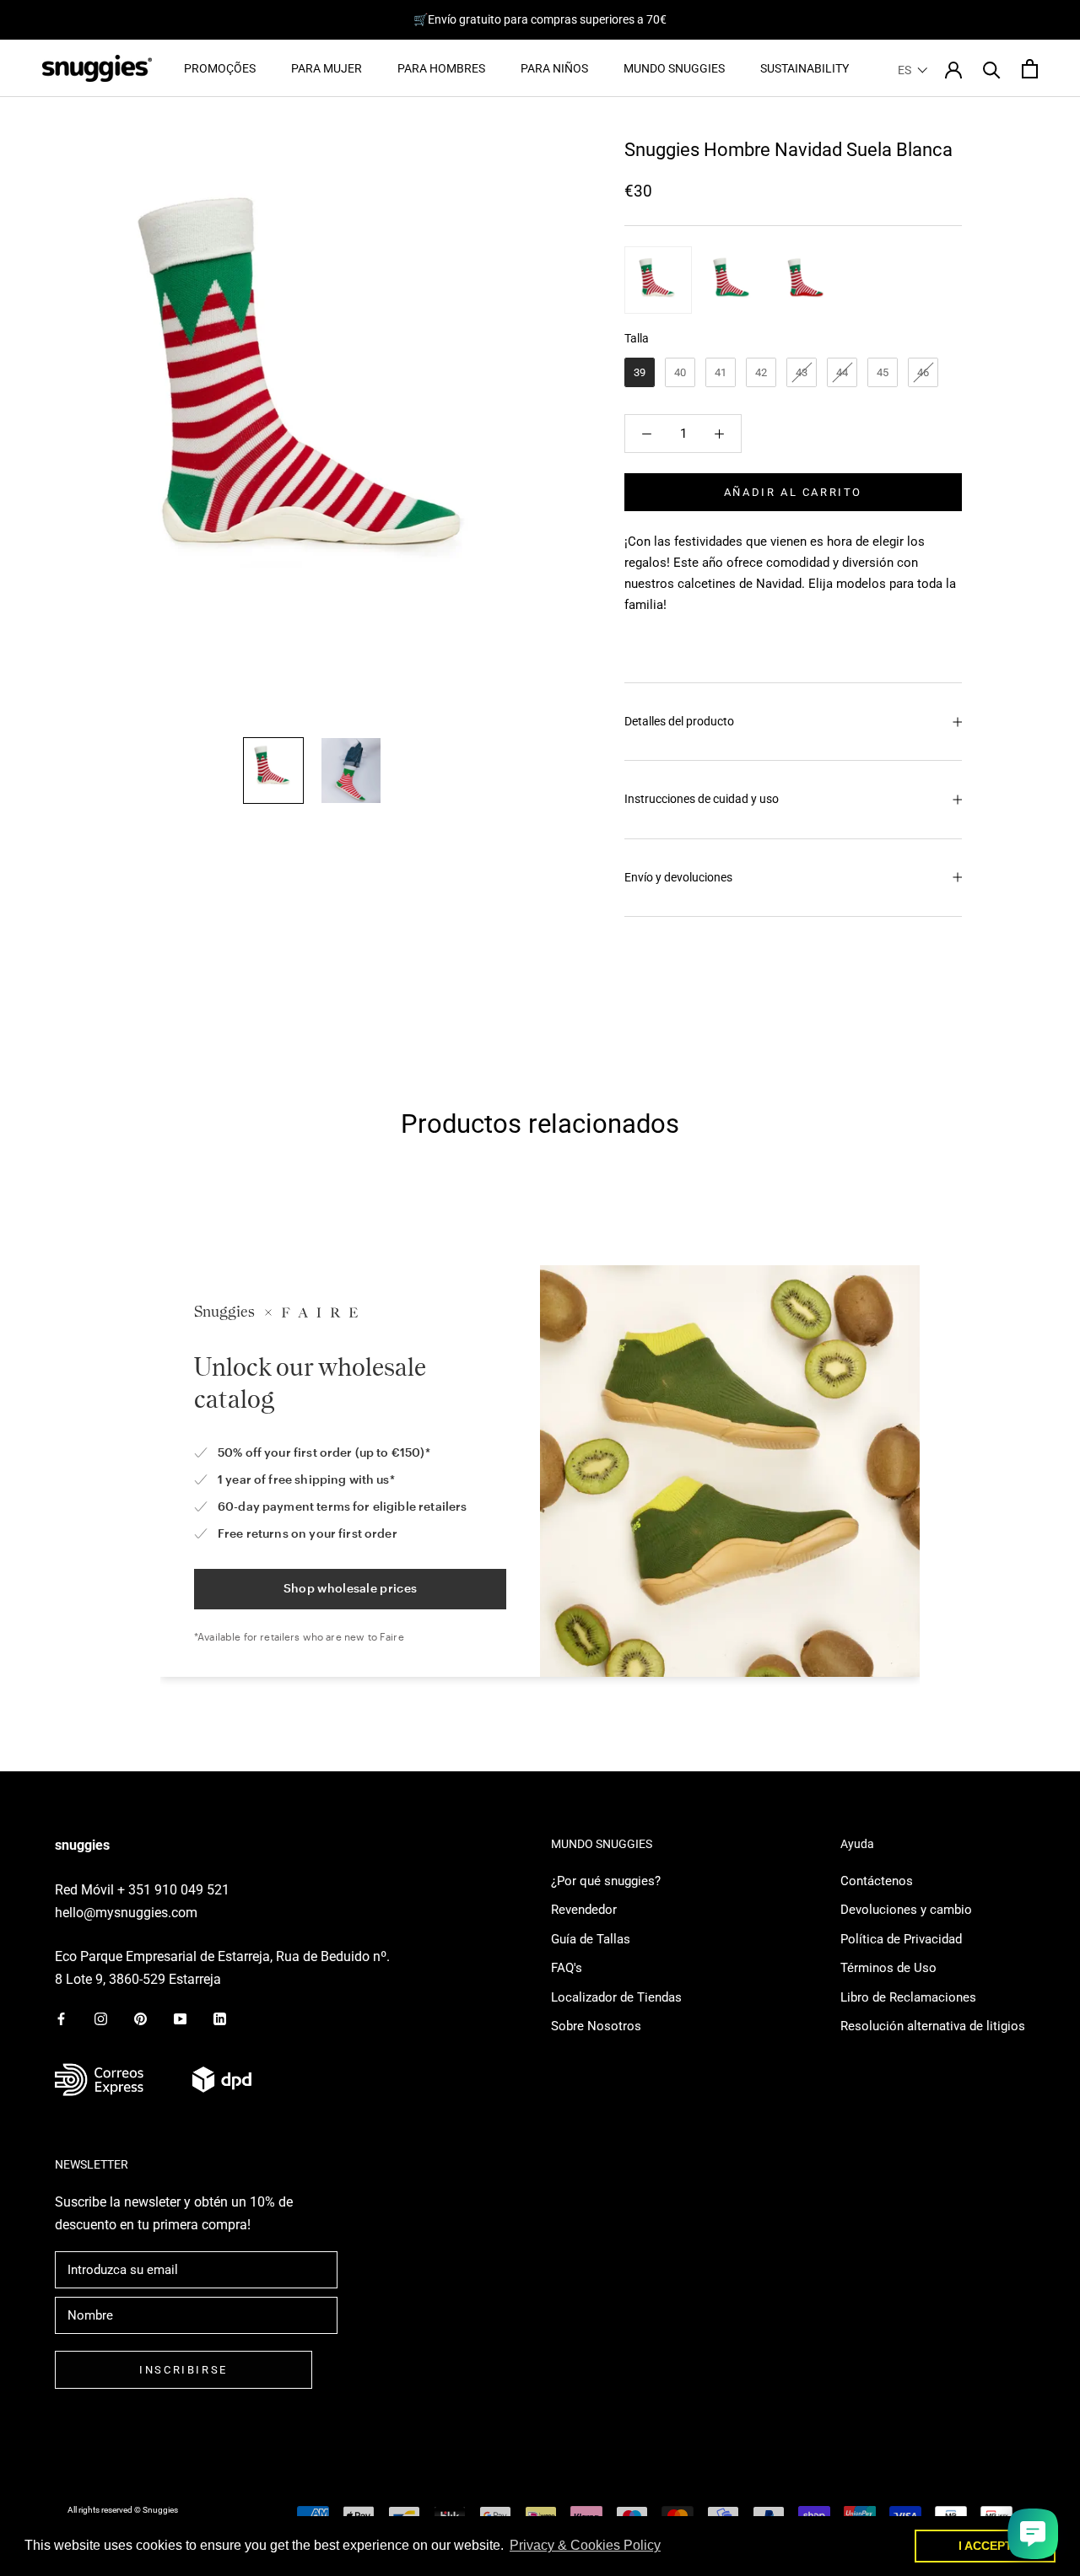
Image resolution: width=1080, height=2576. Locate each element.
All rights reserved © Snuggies (123, 2510)
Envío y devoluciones (678, 877)
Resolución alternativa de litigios (933, 2026)
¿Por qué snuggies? (606, 1881)
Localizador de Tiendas (616, 1997)
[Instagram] (101, 2018)
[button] (913, 70)
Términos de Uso (888, 1968)
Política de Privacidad (901, 1939)
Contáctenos (877, 1881)
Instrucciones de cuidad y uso (702, 799)
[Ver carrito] (1030, 69)
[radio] (658, 280)
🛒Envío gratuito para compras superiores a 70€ (540, 19)
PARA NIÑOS (554, 68)
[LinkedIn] (220, 2018)
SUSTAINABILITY (805, 68)
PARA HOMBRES (441, 68)
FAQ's (567, 1968)
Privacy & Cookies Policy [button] (585, 2545)
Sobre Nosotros (596, 2026)
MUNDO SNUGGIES (674, 68)
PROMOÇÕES (220, 68)
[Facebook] (61, 2018)
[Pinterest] (140, 2018)
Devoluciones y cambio (906, 1910)
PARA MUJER (327, 68)
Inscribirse (184, 2370)
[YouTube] (180, 2018)
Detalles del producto (679, 721)
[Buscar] (992, 69)
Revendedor (584, 1910)
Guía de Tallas (591, 1939)
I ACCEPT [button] (985, 2546)
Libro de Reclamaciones (908, 1997)
